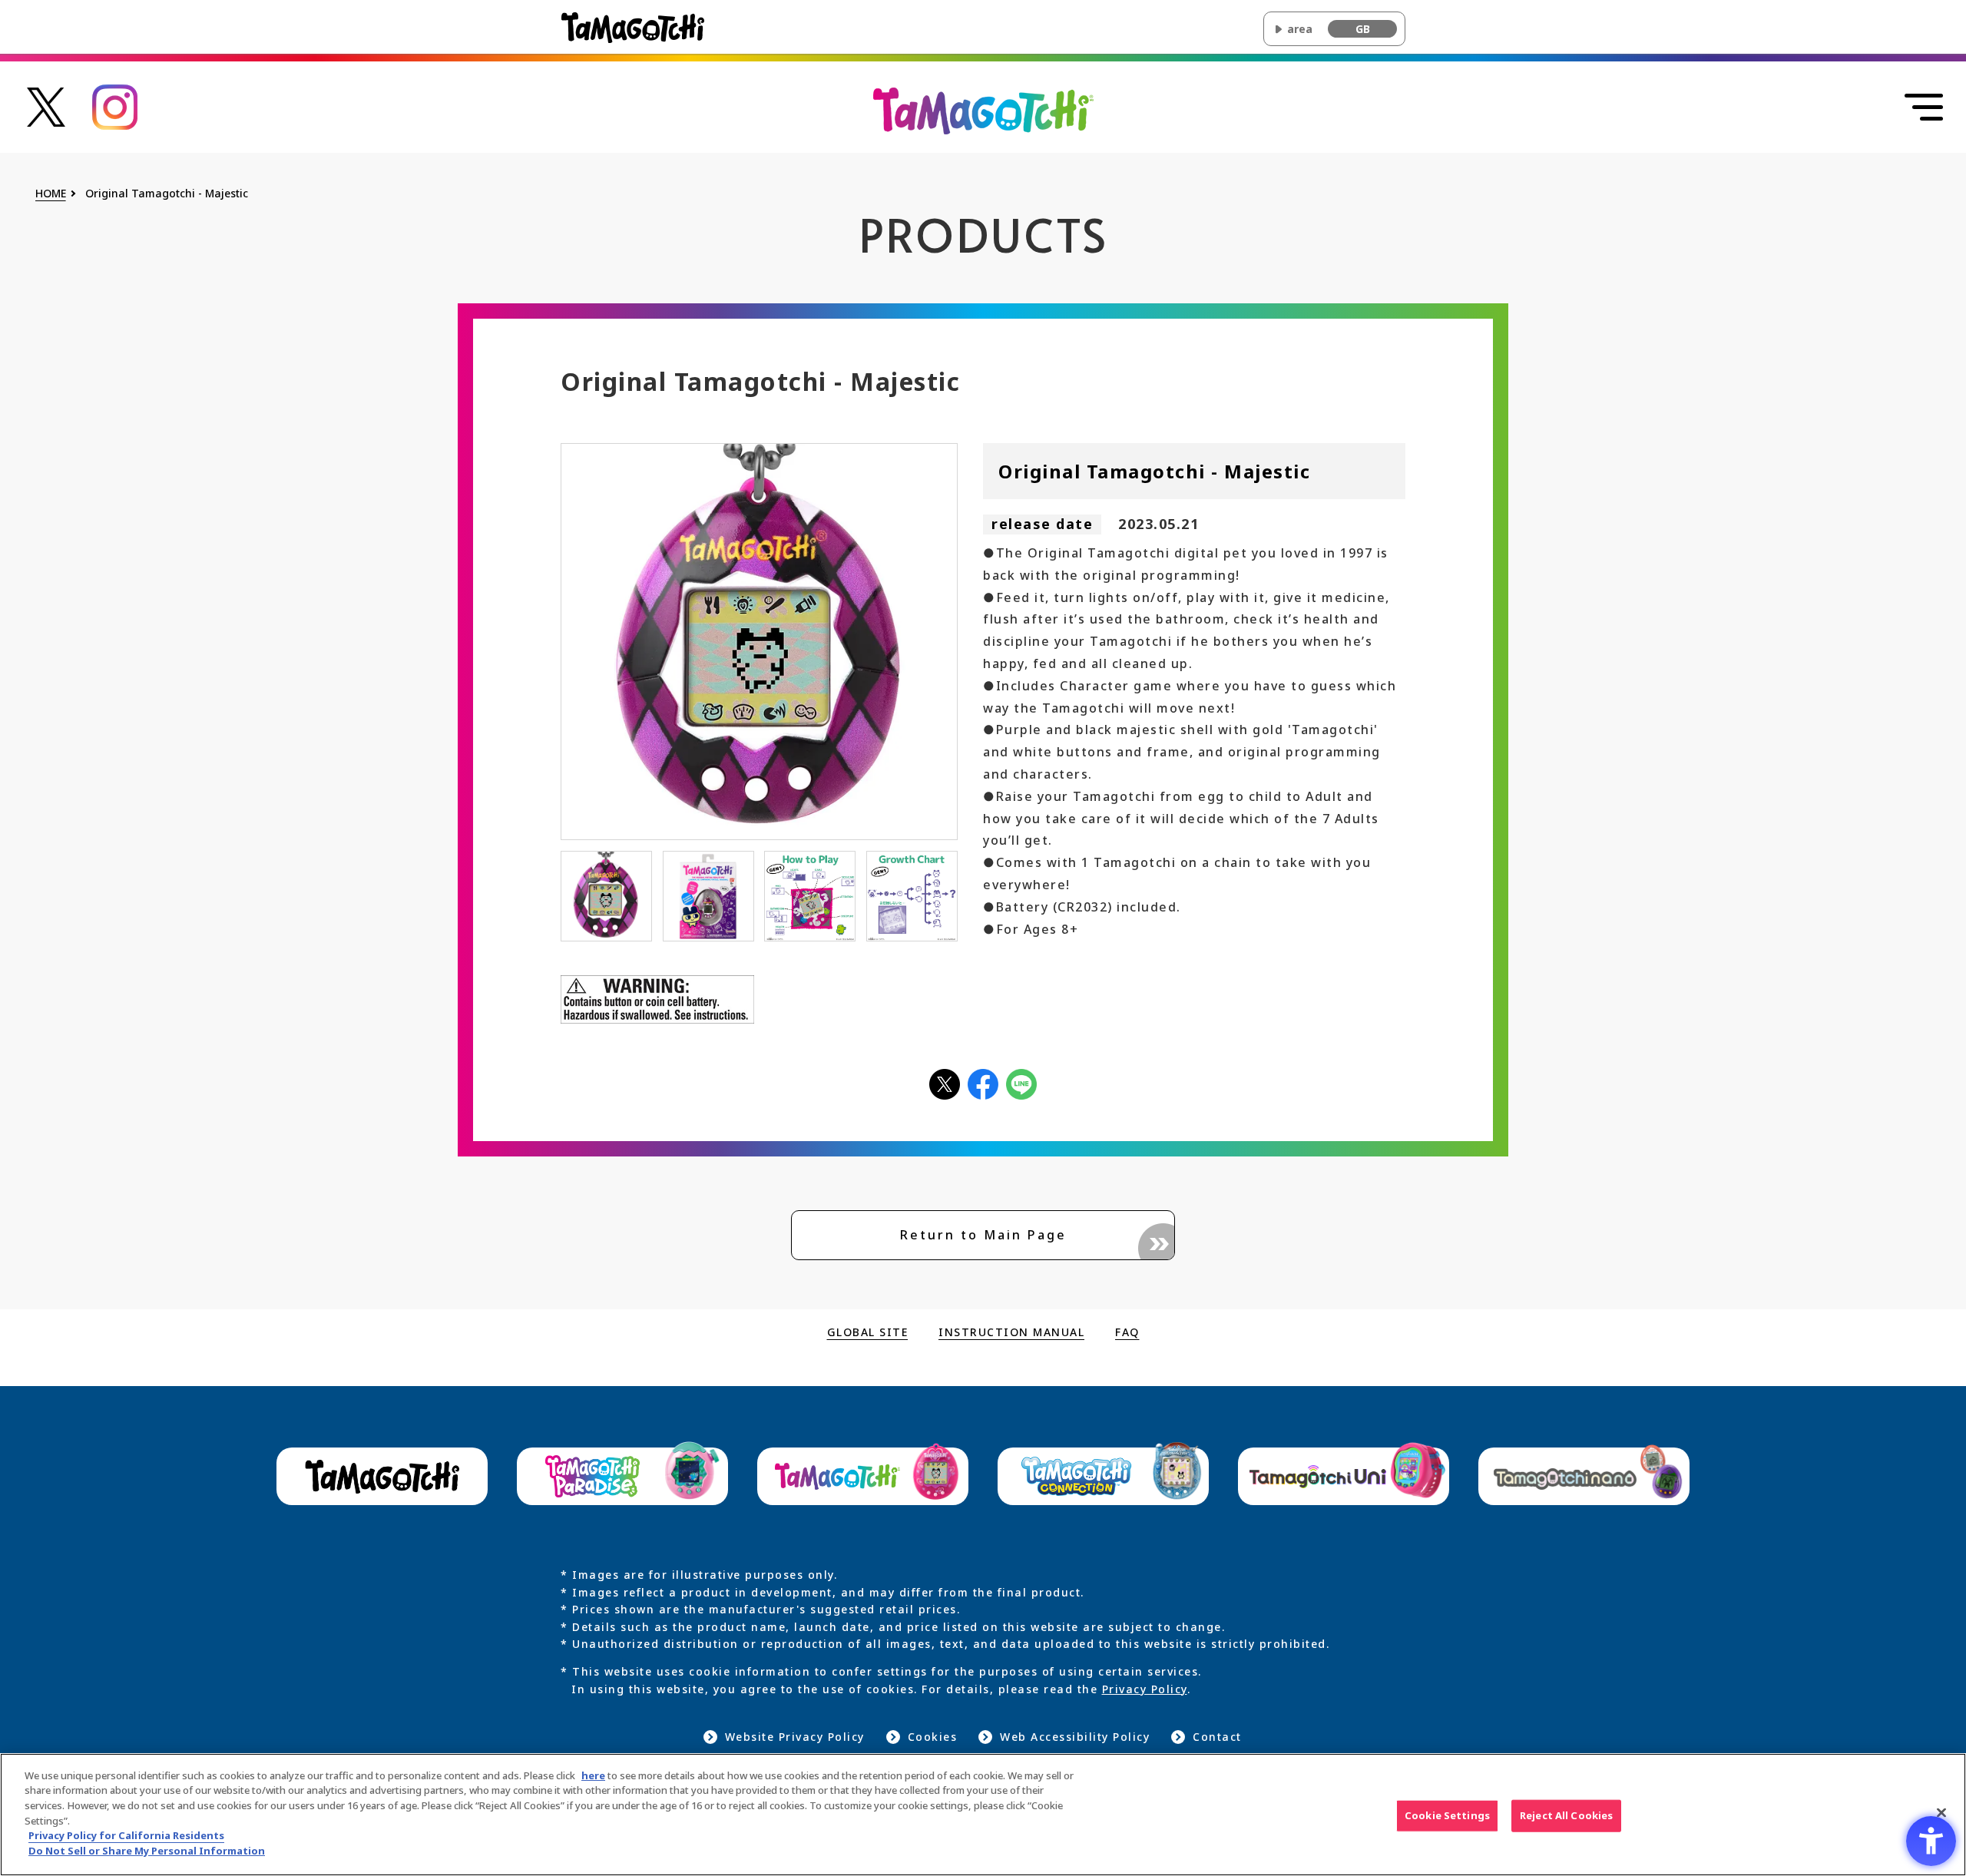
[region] (983, 1815)
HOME (51, 194)
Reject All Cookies (1566, 1815)
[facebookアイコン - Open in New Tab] (983, 1083)
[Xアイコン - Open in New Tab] (945, 1083)
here (593, 1775)
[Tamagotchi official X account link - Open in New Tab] (46, 106)
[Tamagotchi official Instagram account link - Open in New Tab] (115, 106)
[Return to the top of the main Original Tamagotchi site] (983, 110)
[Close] (1941, 1812)
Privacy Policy (1145, 1689)
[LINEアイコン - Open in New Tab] (1021, 1083)
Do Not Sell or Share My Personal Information (147, 1850)
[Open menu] (1924, 108)
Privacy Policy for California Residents (126, 1835)
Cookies (933, 1737)
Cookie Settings (1447, 1815)
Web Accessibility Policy (1075, 1737)
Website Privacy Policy (795, 1737)
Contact (1217, 1737)
